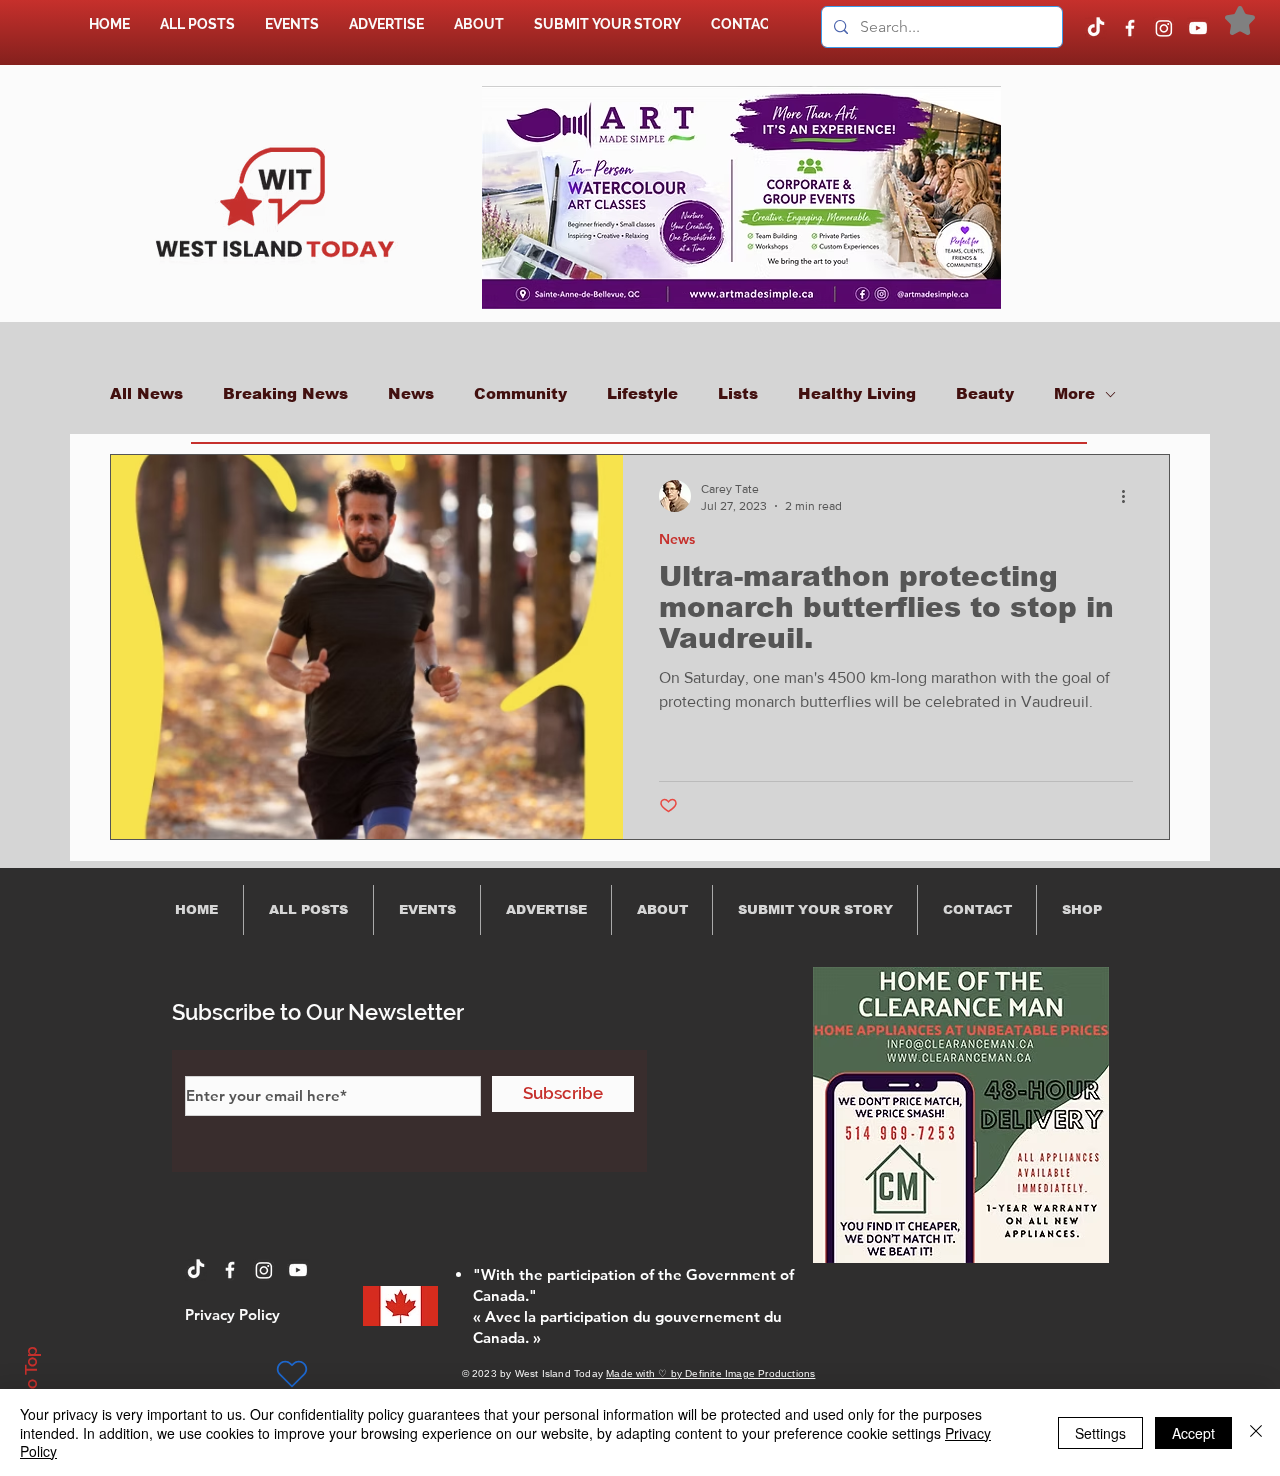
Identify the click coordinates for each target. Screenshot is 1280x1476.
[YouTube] (1198, 28)
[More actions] (1130, 496)
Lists (738, 393)
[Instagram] (1164, 28)
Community (520, 393)
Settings (1100, 1433)
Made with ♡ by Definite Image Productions (710, 1373)
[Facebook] (1130, 28)
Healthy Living (857, 393)
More (1074, 393)
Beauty (985, 393)
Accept (1193, 1433)
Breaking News (285, 393)
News (411, 393)
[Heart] (292, 1374)
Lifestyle (642, 393)
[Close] (1256, 1432)
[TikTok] (1096, 28)
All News (146, 393)
